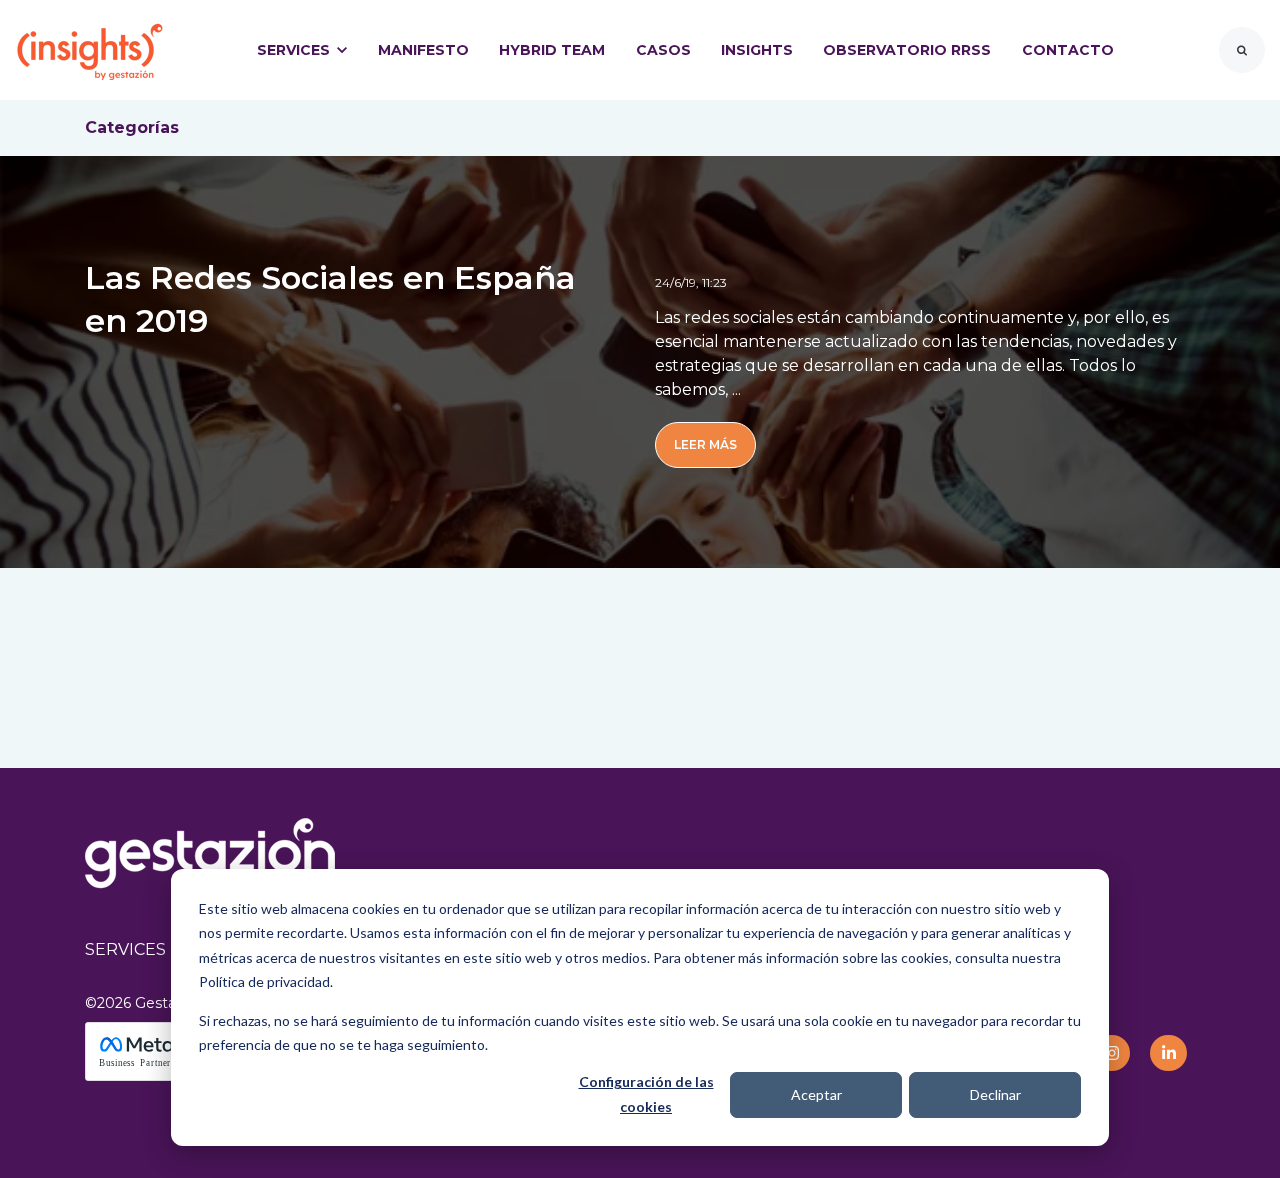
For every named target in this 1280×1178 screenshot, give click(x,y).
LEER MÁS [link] (705, 444)
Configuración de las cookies (646, 1094)
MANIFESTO (423, 50)
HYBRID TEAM (552, 50)
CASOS (663, 50)
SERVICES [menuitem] (125, 949)
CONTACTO (1068, 50)
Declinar (995, 1094)
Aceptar (816, 1094)
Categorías (132, 127)
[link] (90, 48)
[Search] (1242, 50)
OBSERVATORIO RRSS (907, 50)
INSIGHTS (757, 50)
